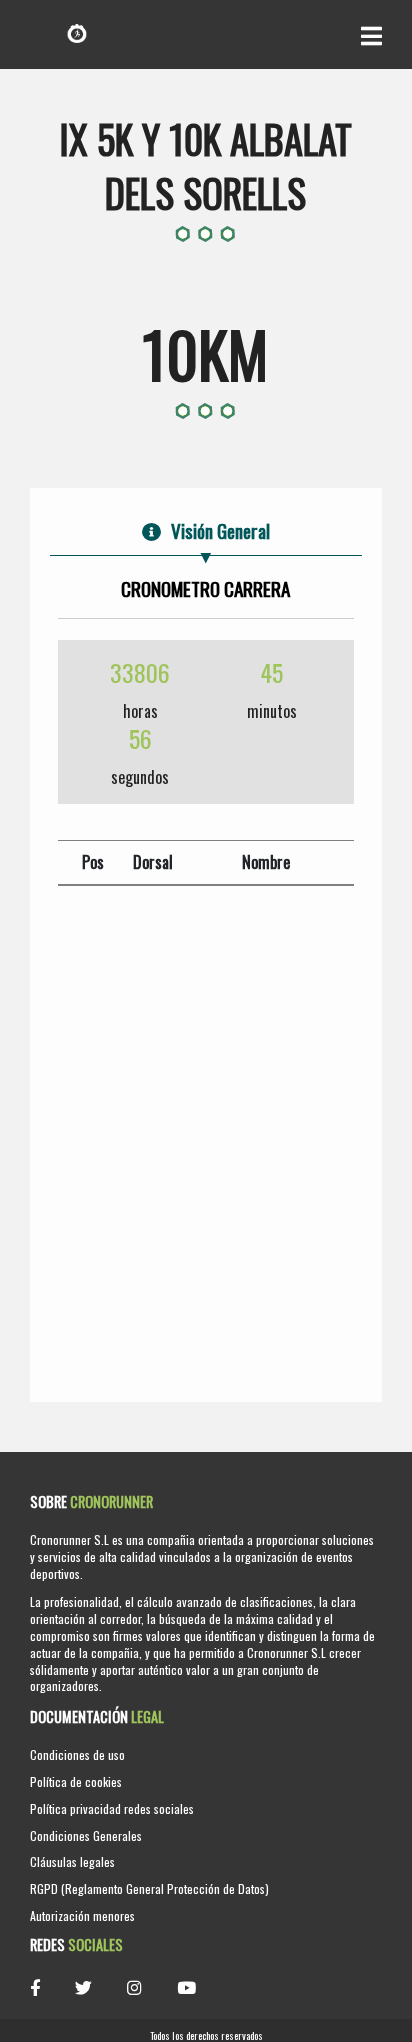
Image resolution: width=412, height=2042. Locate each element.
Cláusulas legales (72, 1861)
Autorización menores (82, 1915)
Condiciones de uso (77, 1754)
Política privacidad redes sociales (112, 1808)
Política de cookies (76, 1781)
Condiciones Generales (86, 1835)
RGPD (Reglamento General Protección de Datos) (149, 1888)
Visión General (220, 530)
